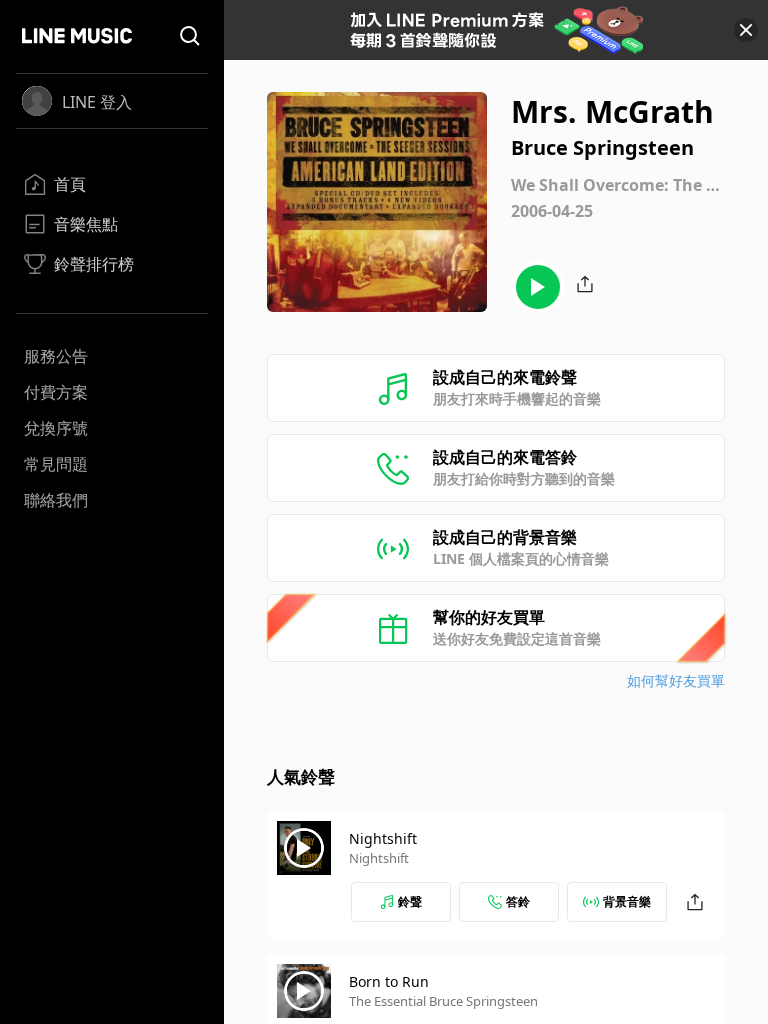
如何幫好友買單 (676, 680)
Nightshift (383, 838)
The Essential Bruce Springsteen (443, 1001)
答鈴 (518, 901)
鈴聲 (410, 901)
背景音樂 (627, 901)
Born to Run (389, 981)
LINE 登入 (97, 102)
